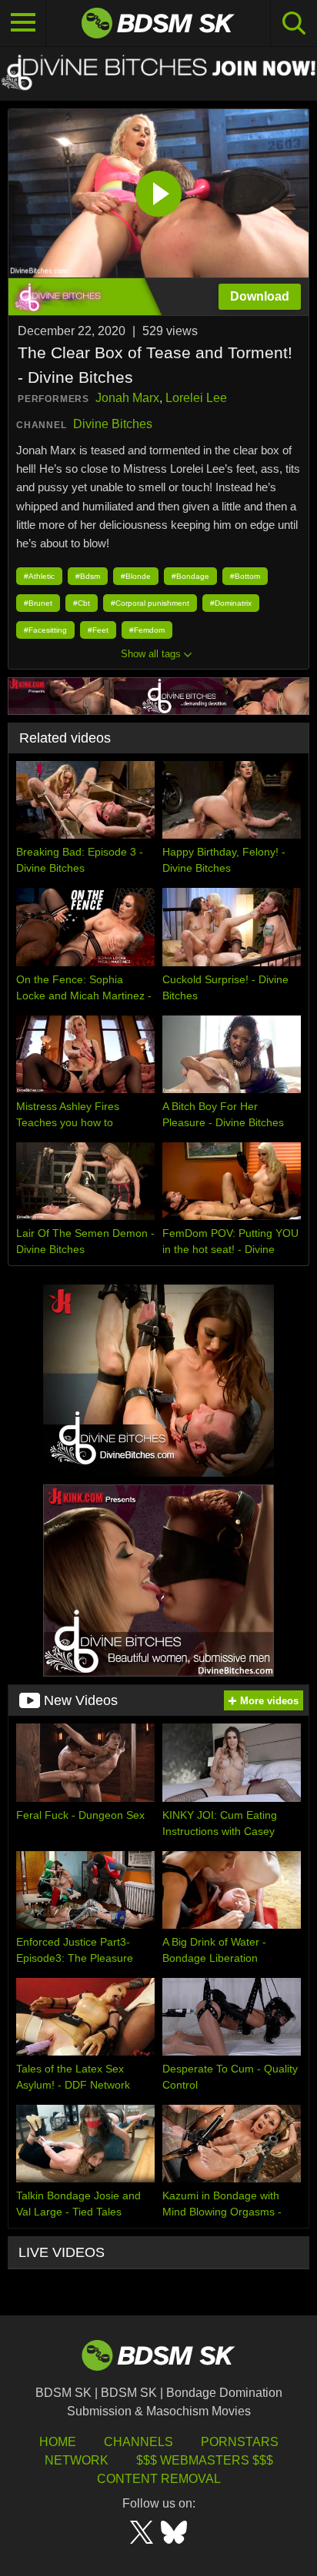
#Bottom (245, 576)
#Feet (98, 630)
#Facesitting (45, 630)
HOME (58, 2442)
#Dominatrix (231, 603)
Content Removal (159, 2479)
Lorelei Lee (196, 398)
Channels (138, 2442)
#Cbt (82, 603)
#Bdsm (88, 576)
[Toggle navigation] (23, 23)
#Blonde (136, 576)
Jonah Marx (127, 398)
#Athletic (39, 576)
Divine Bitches (113, 424)
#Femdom (147, 630)
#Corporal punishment (150, 603)
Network (77, 2460)
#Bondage (190, 576)
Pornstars (240, 2442)
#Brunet (38, 603)
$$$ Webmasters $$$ (205, 2460)
